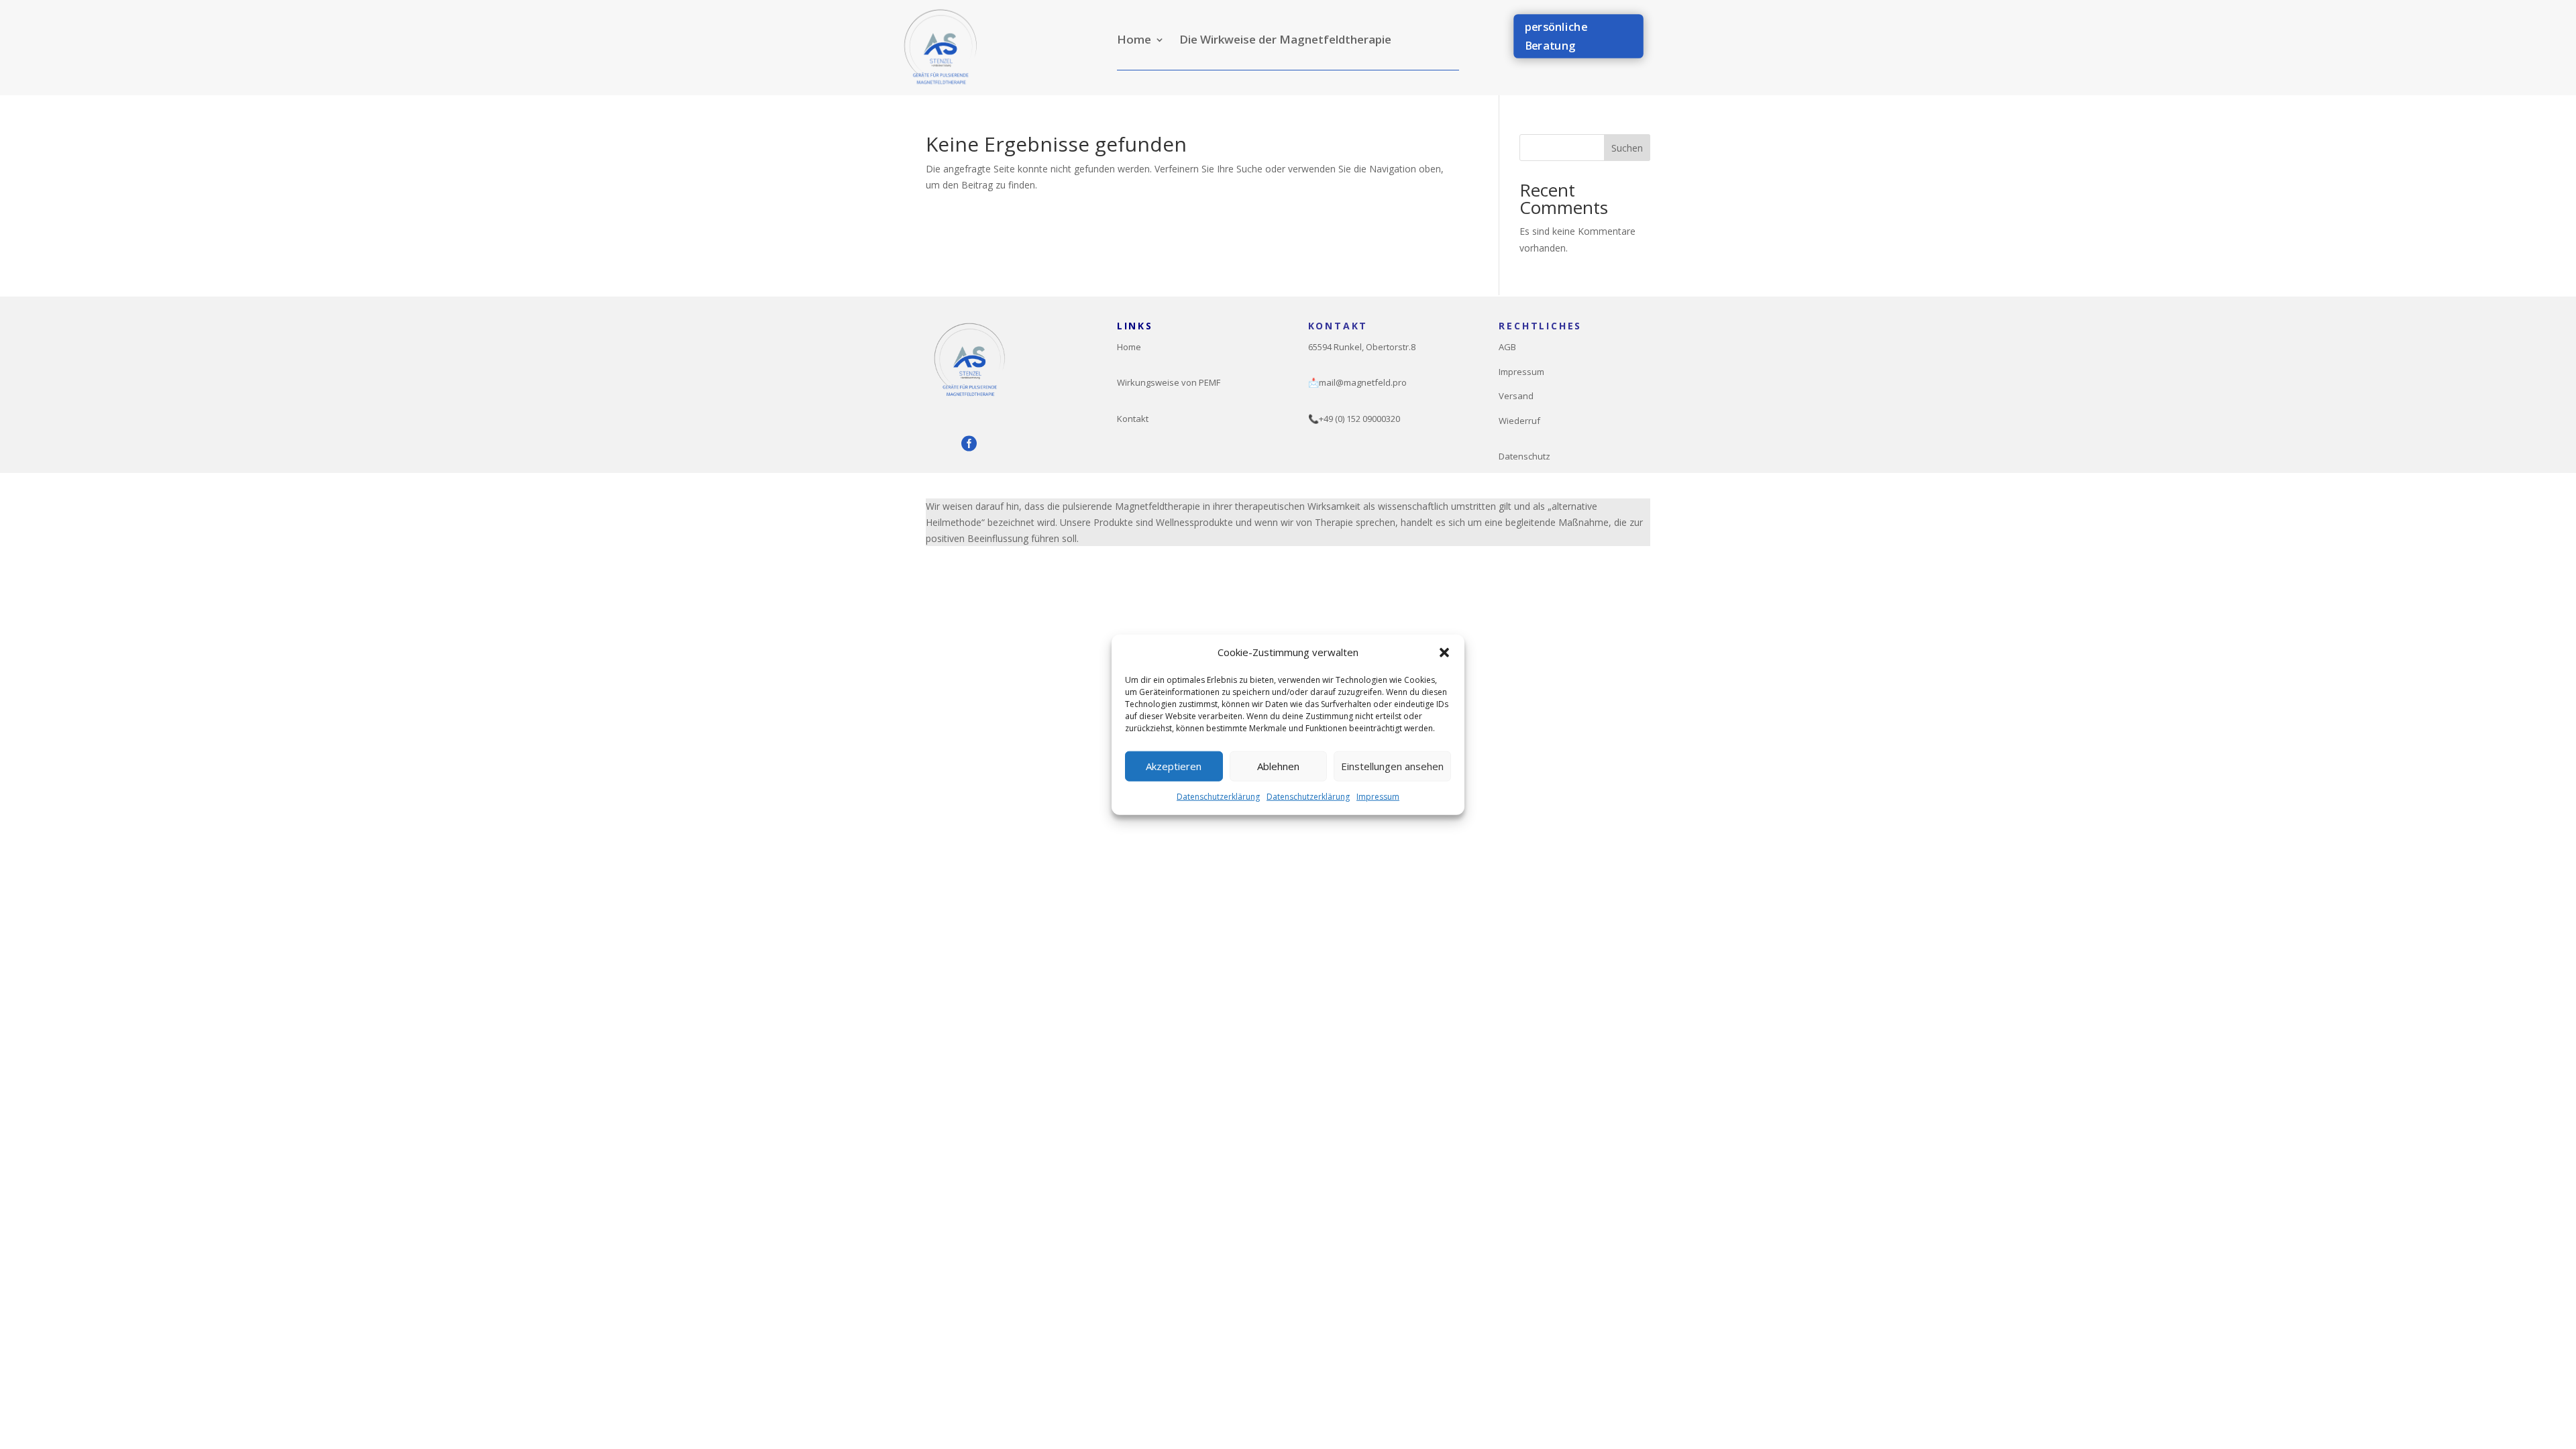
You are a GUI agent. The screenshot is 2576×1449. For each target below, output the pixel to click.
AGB (1507, 347)
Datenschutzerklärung (1218, 797)
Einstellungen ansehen (1392, 766)
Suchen (1627, 148)
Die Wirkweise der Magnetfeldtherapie (1285, 41)
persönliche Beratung (1555, 36)
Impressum (1378, 797)
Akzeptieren (1174, 766)
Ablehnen (1278, 766)
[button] (1444, 653)
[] (1001, 439)
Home (1134, 41)
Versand (1516, 396)
